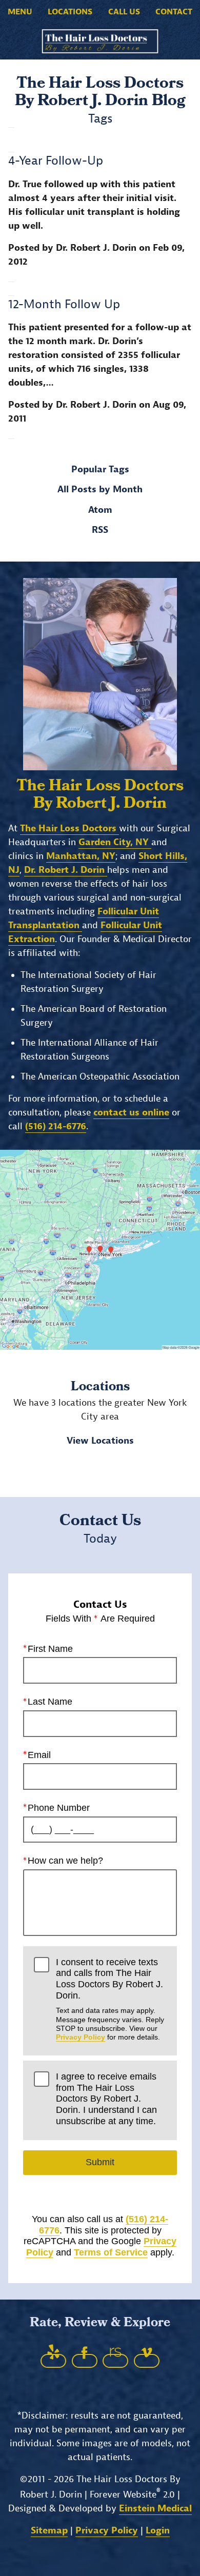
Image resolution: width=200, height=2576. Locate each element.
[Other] (53, 2361)
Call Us (124, 12)
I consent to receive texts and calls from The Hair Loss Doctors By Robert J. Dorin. (110, 1999)
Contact (174, 12)
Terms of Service (111, 2252)
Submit (100, 2162)
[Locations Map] (100, 1250)
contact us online (131, 1113)
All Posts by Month (100, 490)
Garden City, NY (115, 842)
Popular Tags (100, 470)
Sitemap (49, 2531)
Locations (70, 12)
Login (158, 2531)
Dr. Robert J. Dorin (66, 870)
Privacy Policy (81, 2037)
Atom (100, 510)
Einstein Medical (155, 2509)
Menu (20, 12)
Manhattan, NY (81, 856)
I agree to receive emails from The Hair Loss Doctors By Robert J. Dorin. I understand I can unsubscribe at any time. (106, 2099)
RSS (100, 530)
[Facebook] (85, 2361)
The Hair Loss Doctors (69, 828)
